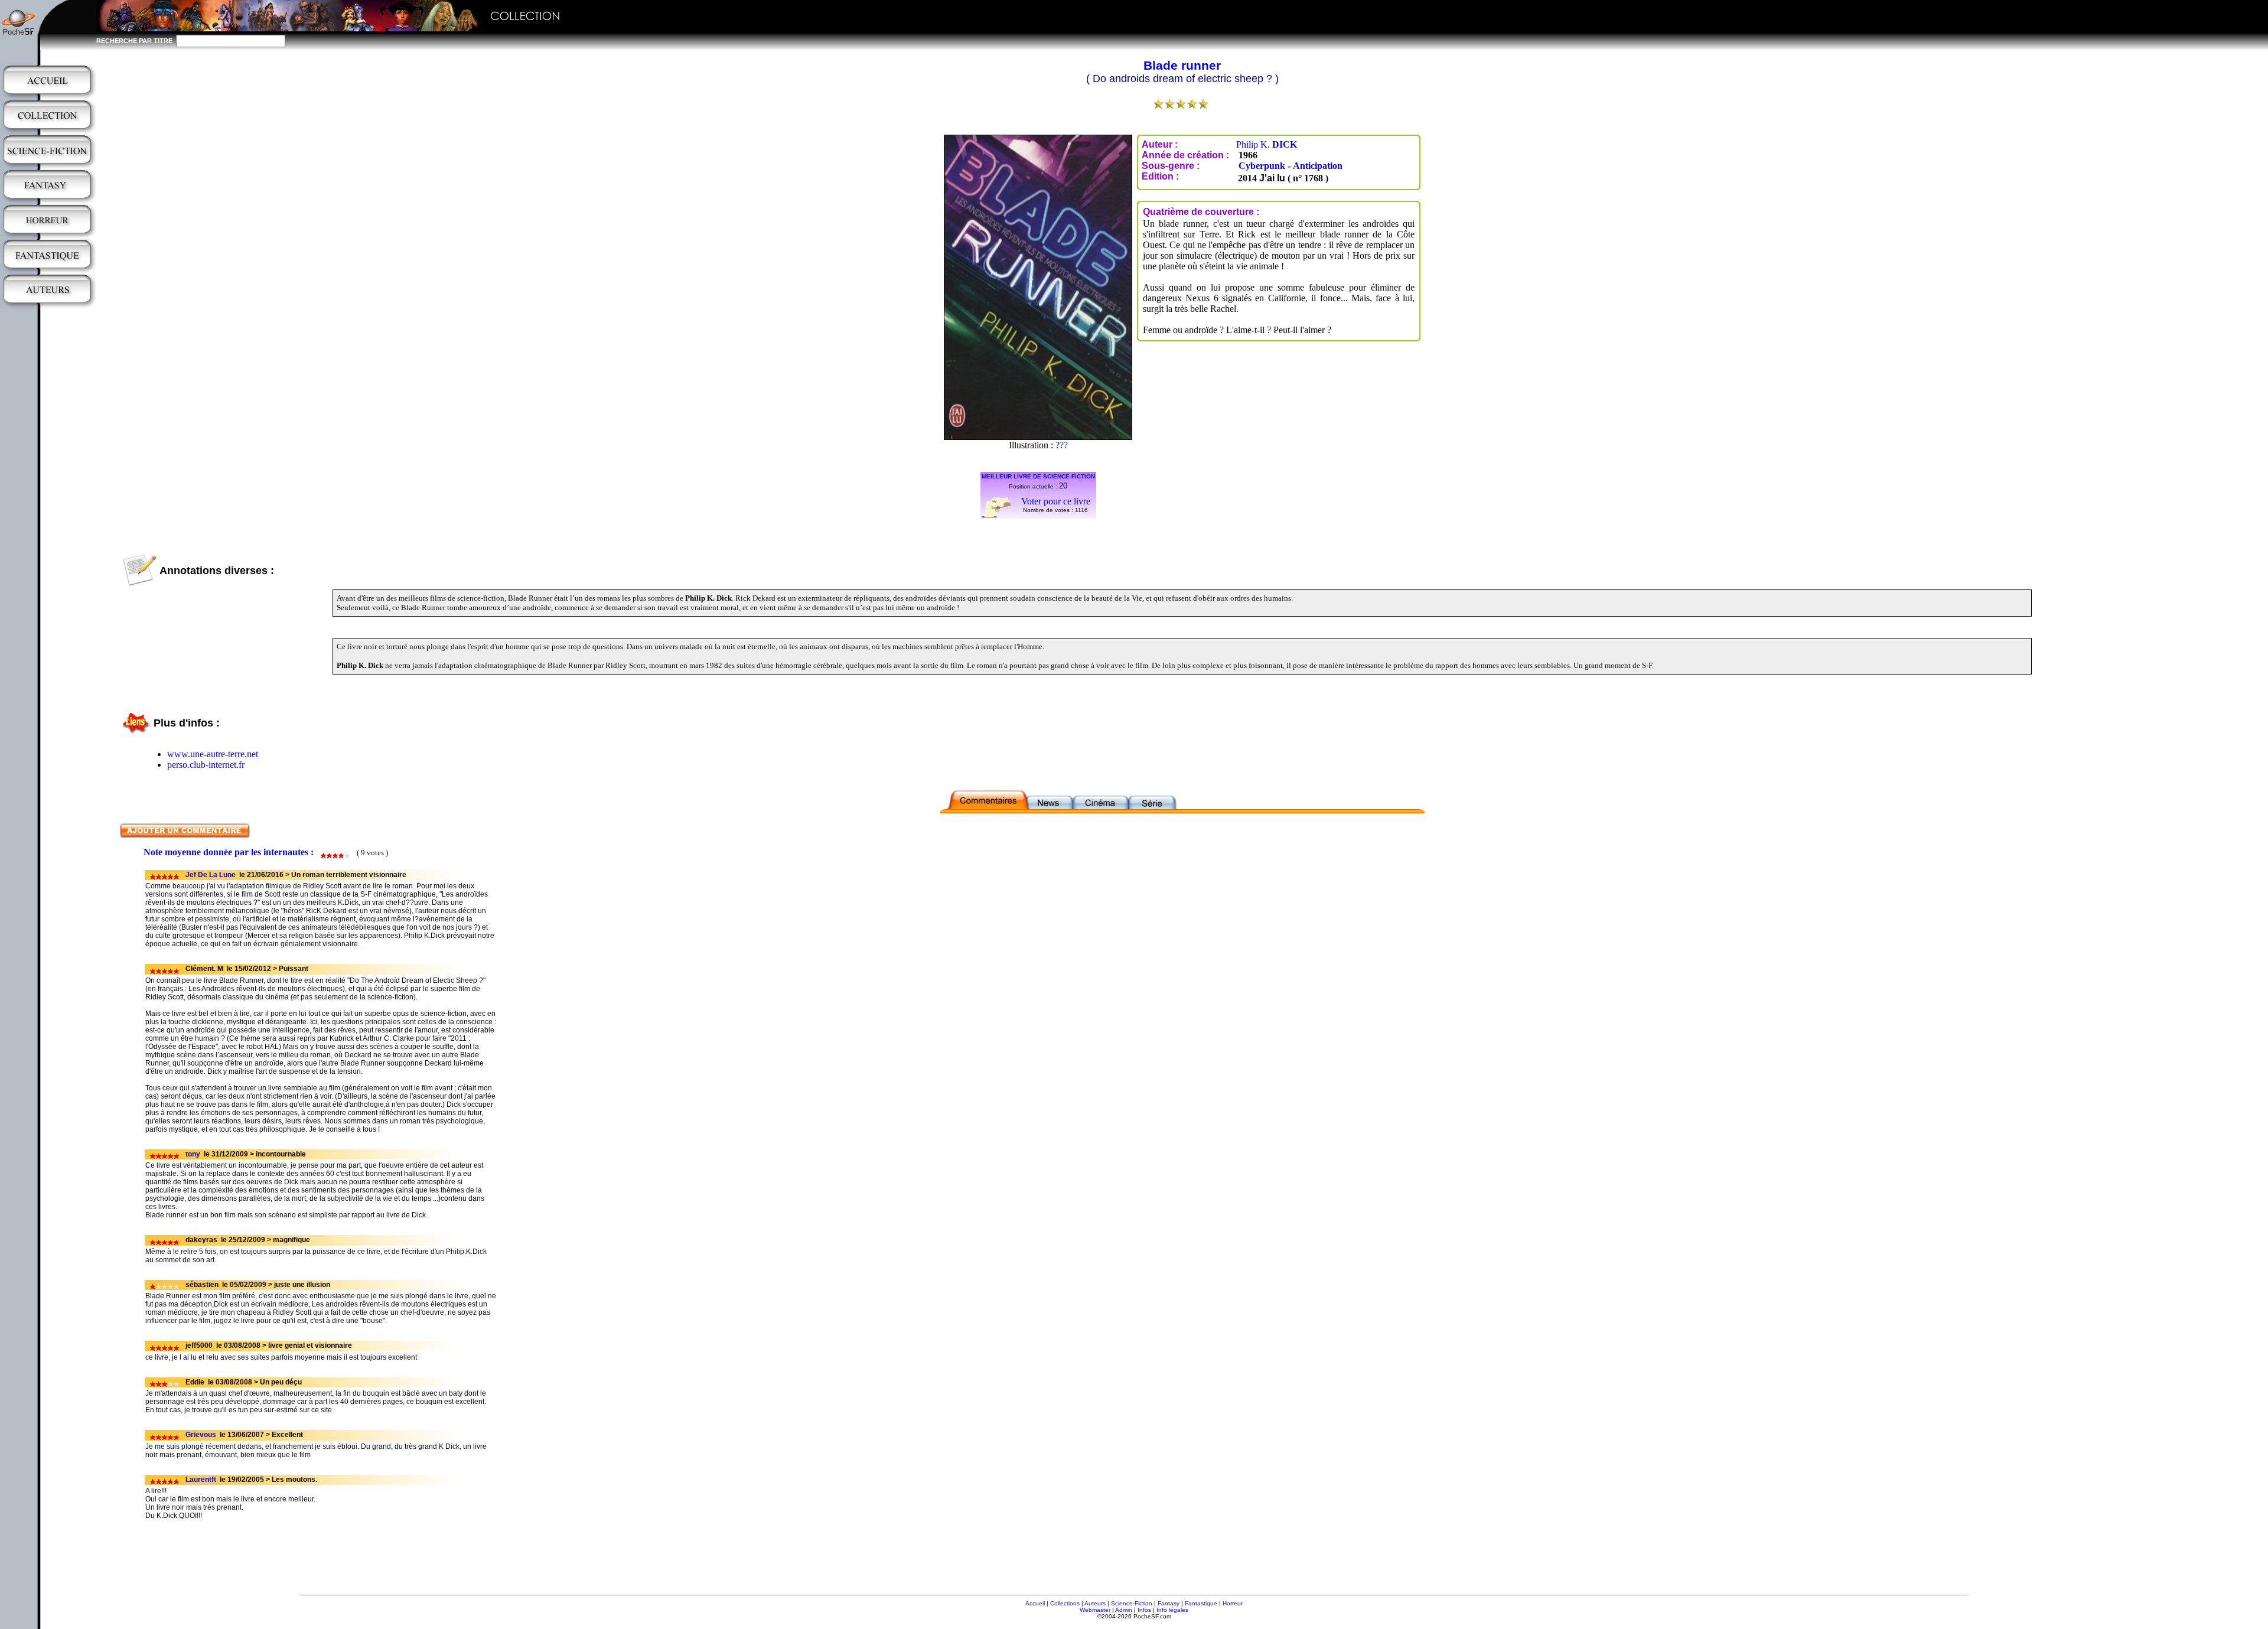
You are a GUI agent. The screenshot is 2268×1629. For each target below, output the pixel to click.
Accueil (1035, 1603)
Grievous (201, 1435)
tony (193, 1154)
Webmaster (1095, 1610)
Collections (1065, 1603)
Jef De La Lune (211, 875)
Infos (1144, 1610)
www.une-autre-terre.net (213, 754)
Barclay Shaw (1062, 445)
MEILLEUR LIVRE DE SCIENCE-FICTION (1038, 476)
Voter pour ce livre (1056, 501)
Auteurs (1095, 1603)
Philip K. (1267, 144)
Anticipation (1318, 166)
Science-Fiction (1132, 1603)
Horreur (1233, 1603)
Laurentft (201, 1480)
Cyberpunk (1262, 166)
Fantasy (1169, 1603)
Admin (1124, 1610)
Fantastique (1201, 1603)
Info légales (1172, 1610)
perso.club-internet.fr (206, 765)
